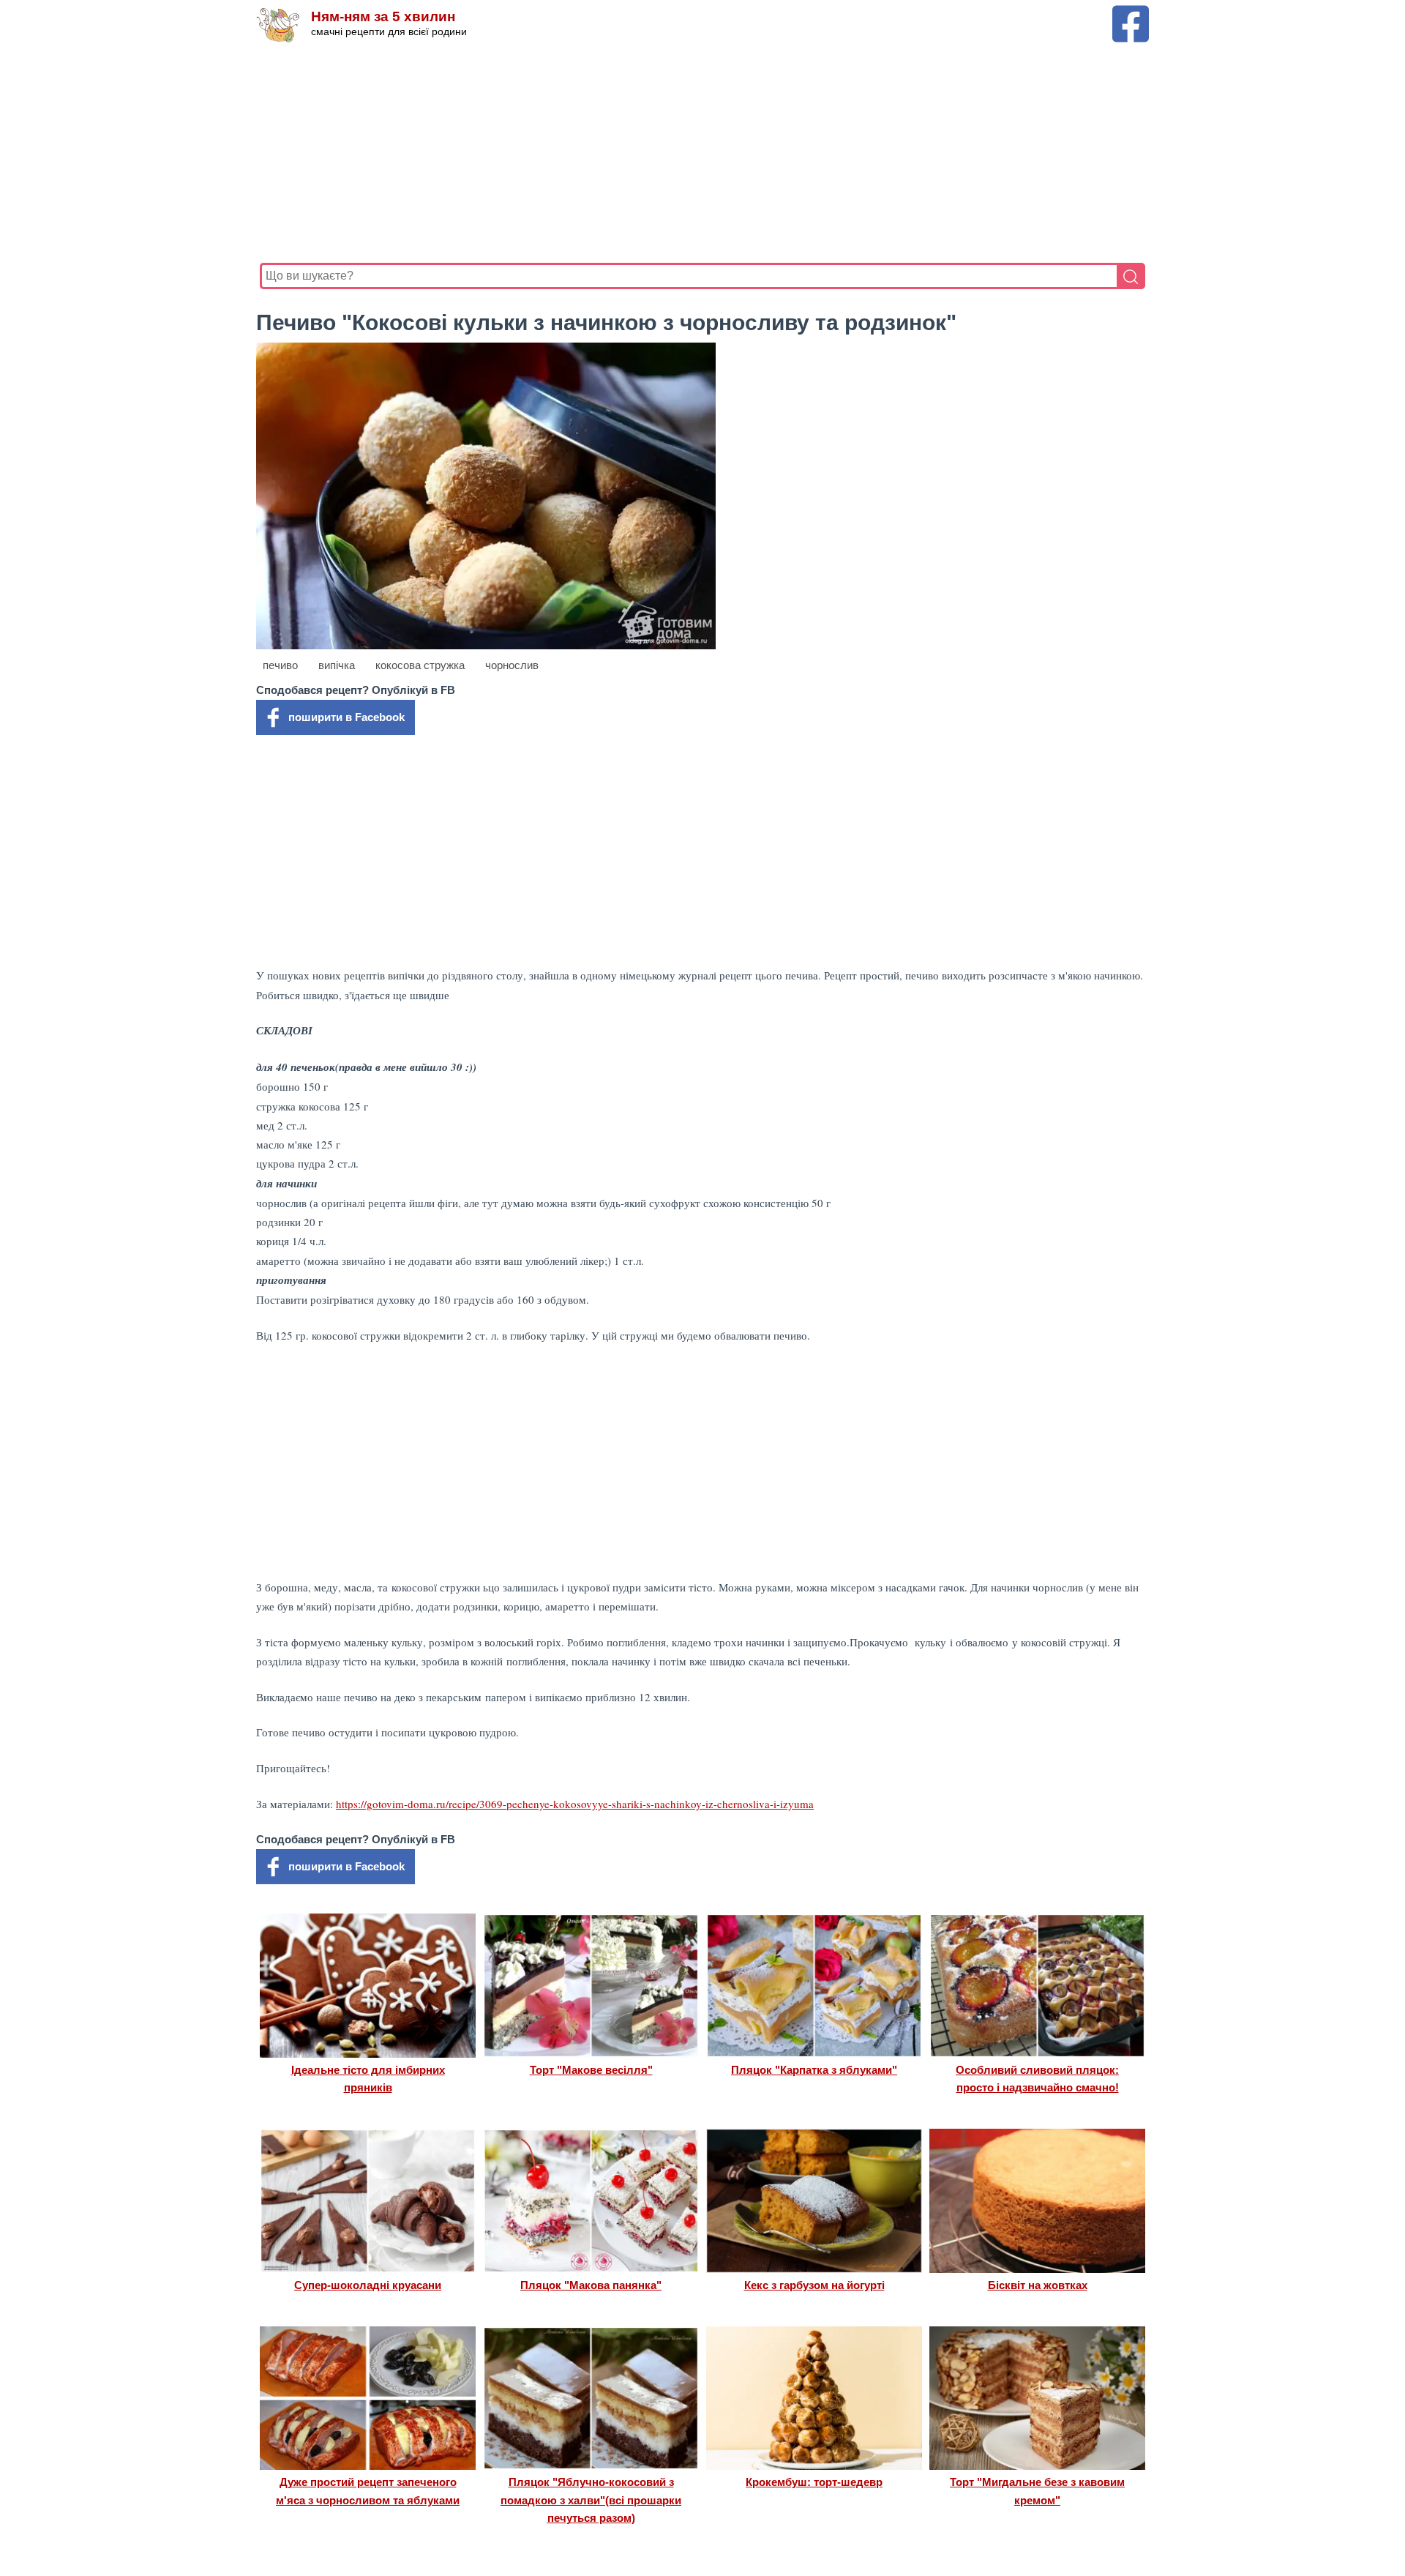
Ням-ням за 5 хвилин (383, 16)
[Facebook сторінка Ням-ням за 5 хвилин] (1131, 12)
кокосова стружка (420, 665)
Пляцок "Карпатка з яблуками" (814, 2070)
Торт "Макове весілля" (591, 2070)
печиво (280, 665)
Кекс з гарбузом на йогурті (814, 2285)
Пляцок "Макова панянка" (591, 2285)
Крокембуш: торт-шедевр (814, 2482)
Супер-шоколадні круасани (368, 2285)
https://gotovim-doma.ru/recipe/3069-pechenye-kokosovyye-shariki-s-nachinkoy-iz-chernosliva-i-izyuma (575, 1804)
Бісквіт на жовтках (1038, 2285)
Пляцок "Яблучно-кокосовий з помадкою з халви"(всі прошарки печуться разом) (591, 2500)
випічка (337, 665)
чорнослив (512, 665)
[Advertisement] (699, 153)
